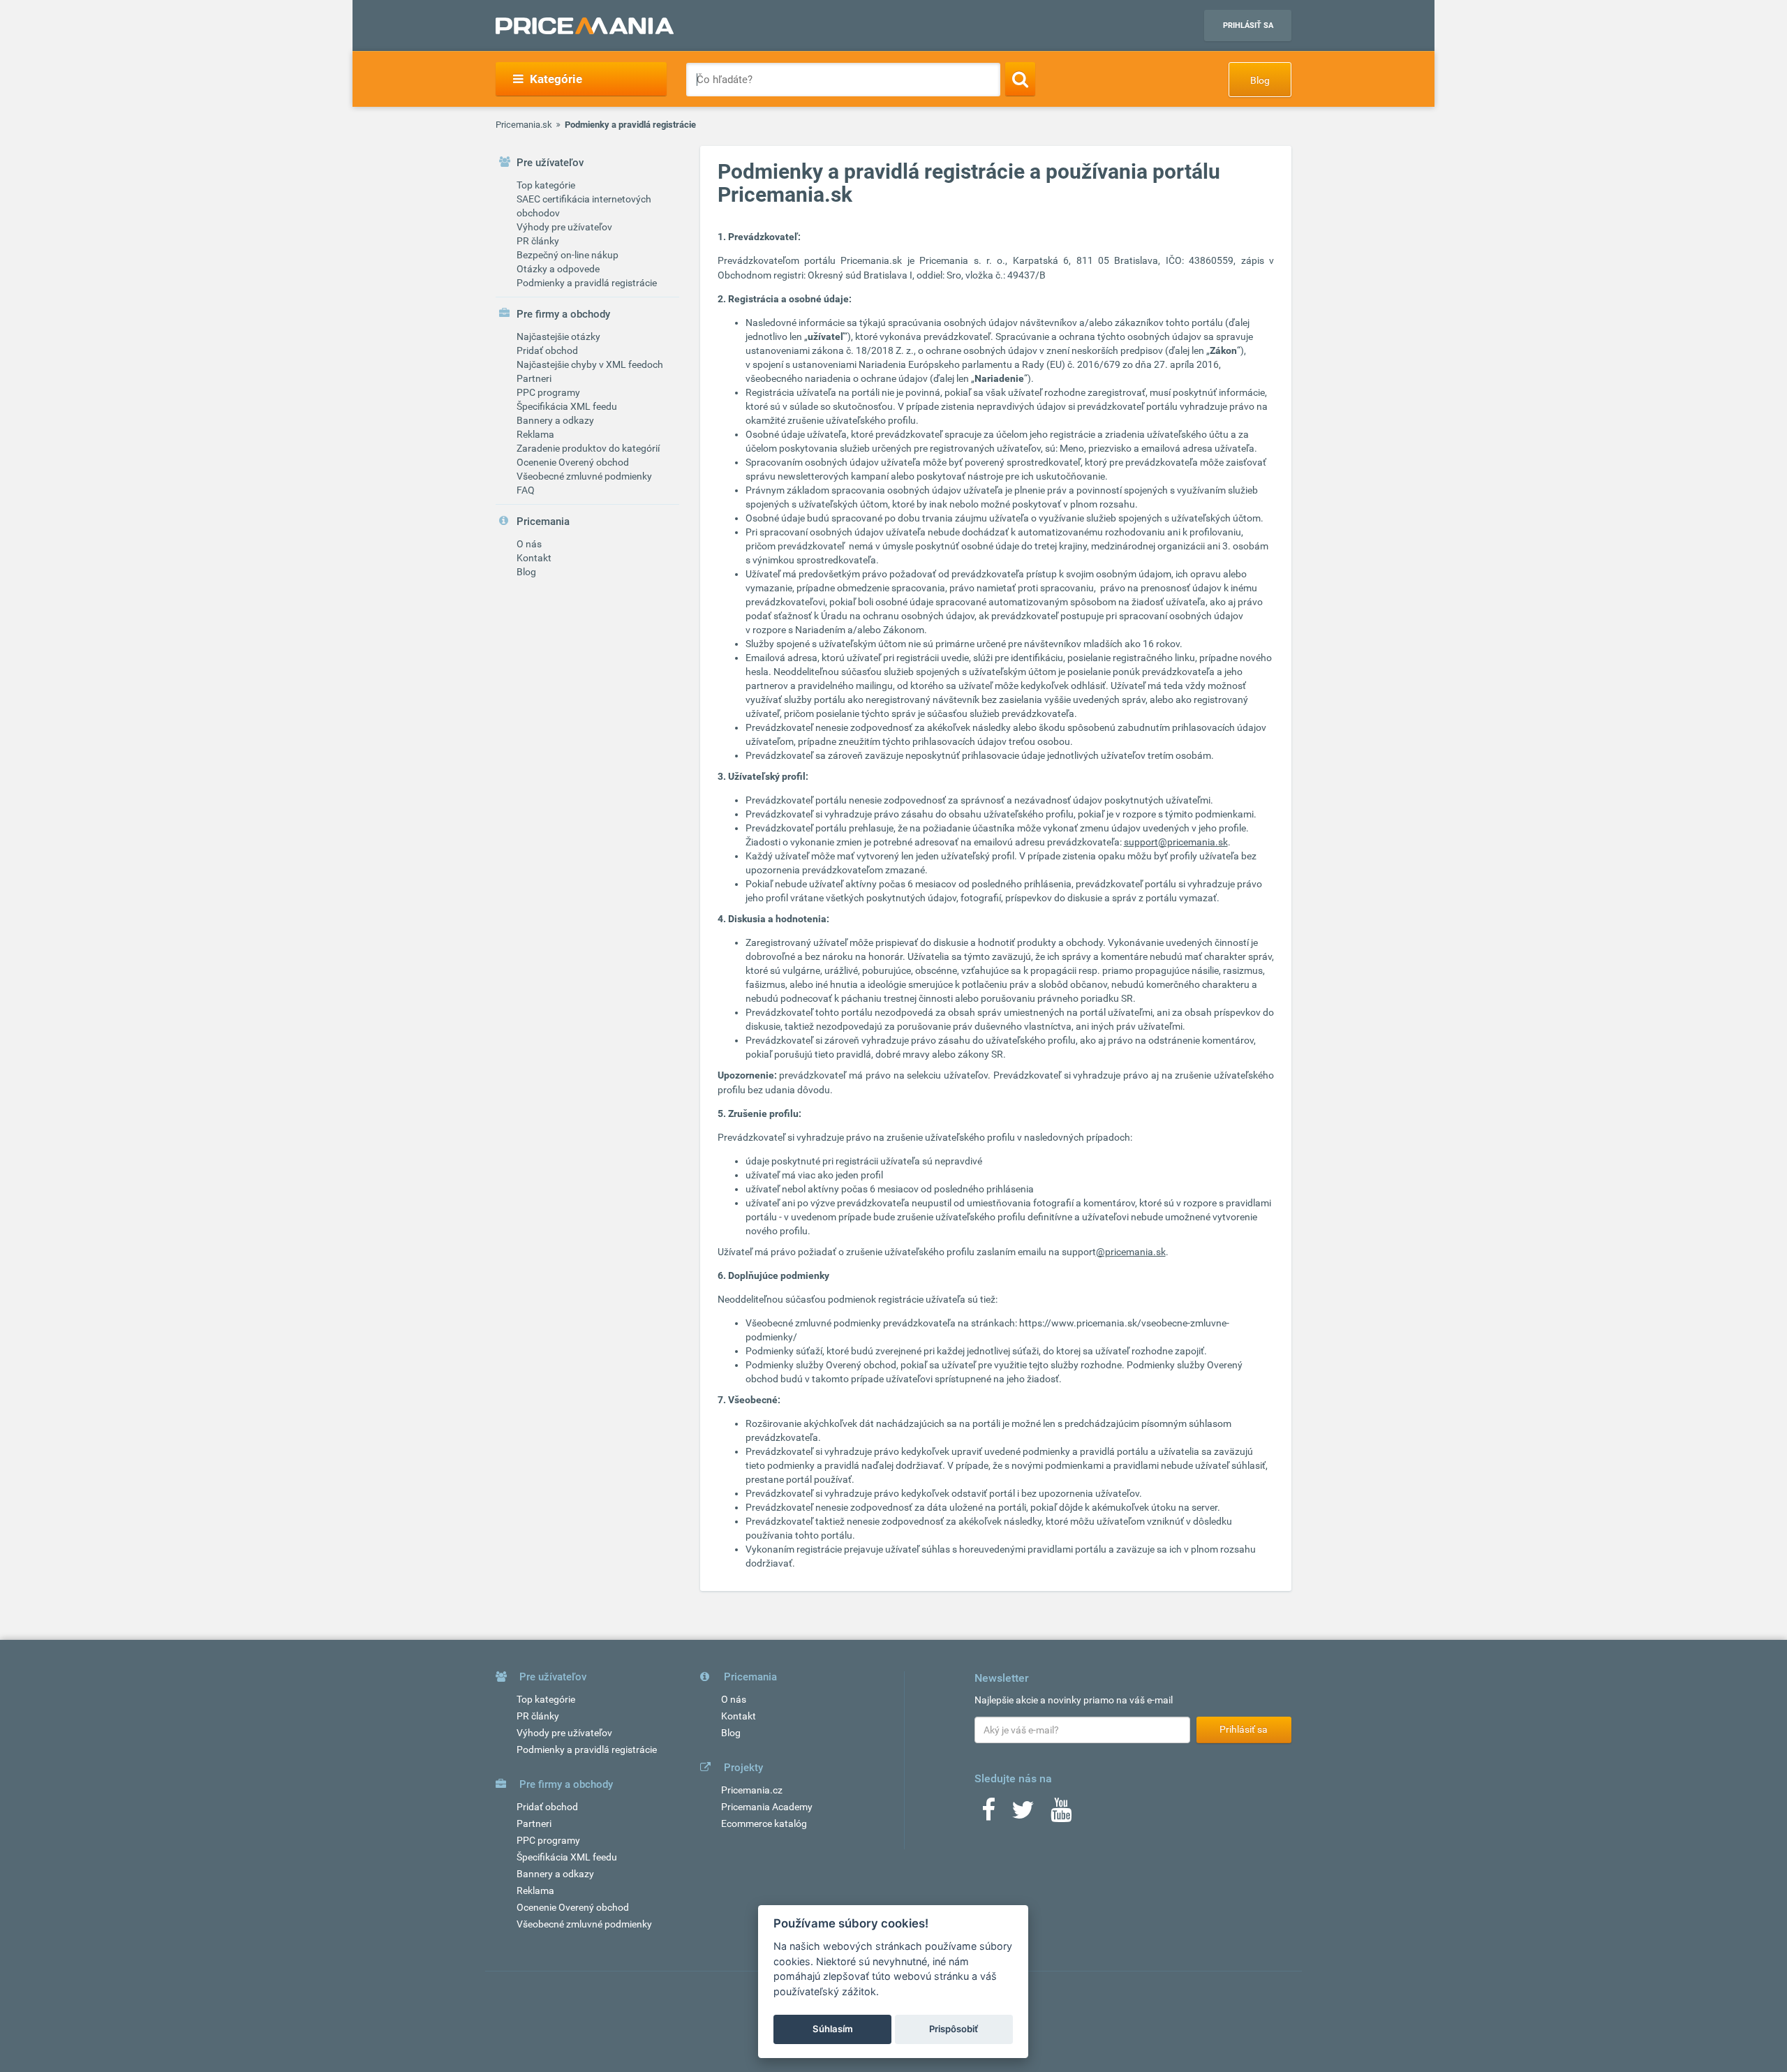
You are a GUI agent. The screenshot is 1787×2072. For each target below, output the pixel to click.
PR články (538, 241)
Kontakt (534, 558)
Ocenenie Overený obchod (573, 462)
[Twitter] (1023, 1814)
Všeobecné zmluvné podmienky (584, 476)
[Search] (1020, 79)
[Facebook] (988, 1814)
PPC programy (548, 392)
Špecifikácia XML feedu (567, 406)
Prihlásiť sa (1248, 25)
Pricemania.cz (752, 1790)
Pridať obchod (547, 350)
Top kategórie (546, 185)
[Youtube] (1061, 1814)
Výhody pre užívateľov (564, 227)
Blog (1260, 80)
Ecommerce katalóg (764, 1823)
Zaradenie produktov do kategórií (588, 448)
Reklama (535, 434)
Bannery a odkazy (555, 420)
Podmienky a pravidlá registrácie (587, 283)
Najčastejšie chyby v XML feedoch (590, 364)
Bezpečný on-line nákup (568, 255)
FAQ (526, 490)
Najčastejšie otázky (558, 336)
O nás (529, 544)
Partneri (534, 378)
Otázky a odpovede (558, 269)
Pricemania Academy (767, 1807)
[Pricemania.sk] (585, 26)
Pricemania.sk (524, 125)
